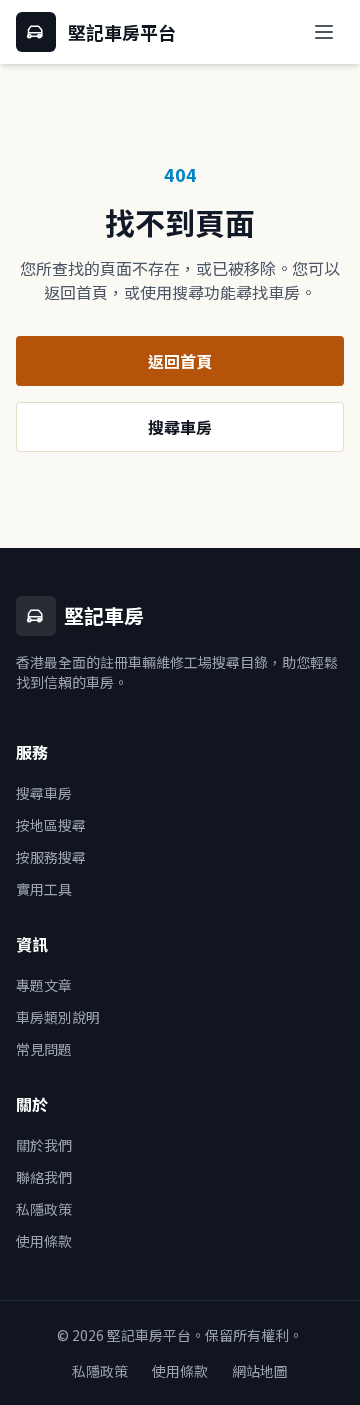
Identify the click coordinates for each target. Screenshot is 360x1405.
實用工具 (44, 889)
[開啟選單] (324, 32)
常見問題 (44, 1049)
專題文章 (44, 985)
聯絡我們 (44, 1177)
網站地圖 (260, 1371)
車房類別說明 (58, 1017)
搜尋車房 (180, 427)
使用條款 (44, 1241)
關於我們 (44, 1145)
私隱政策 (44, 1209)
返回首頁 (180, 361)
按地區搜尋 (51, 825)
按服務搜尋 (51, 857)
